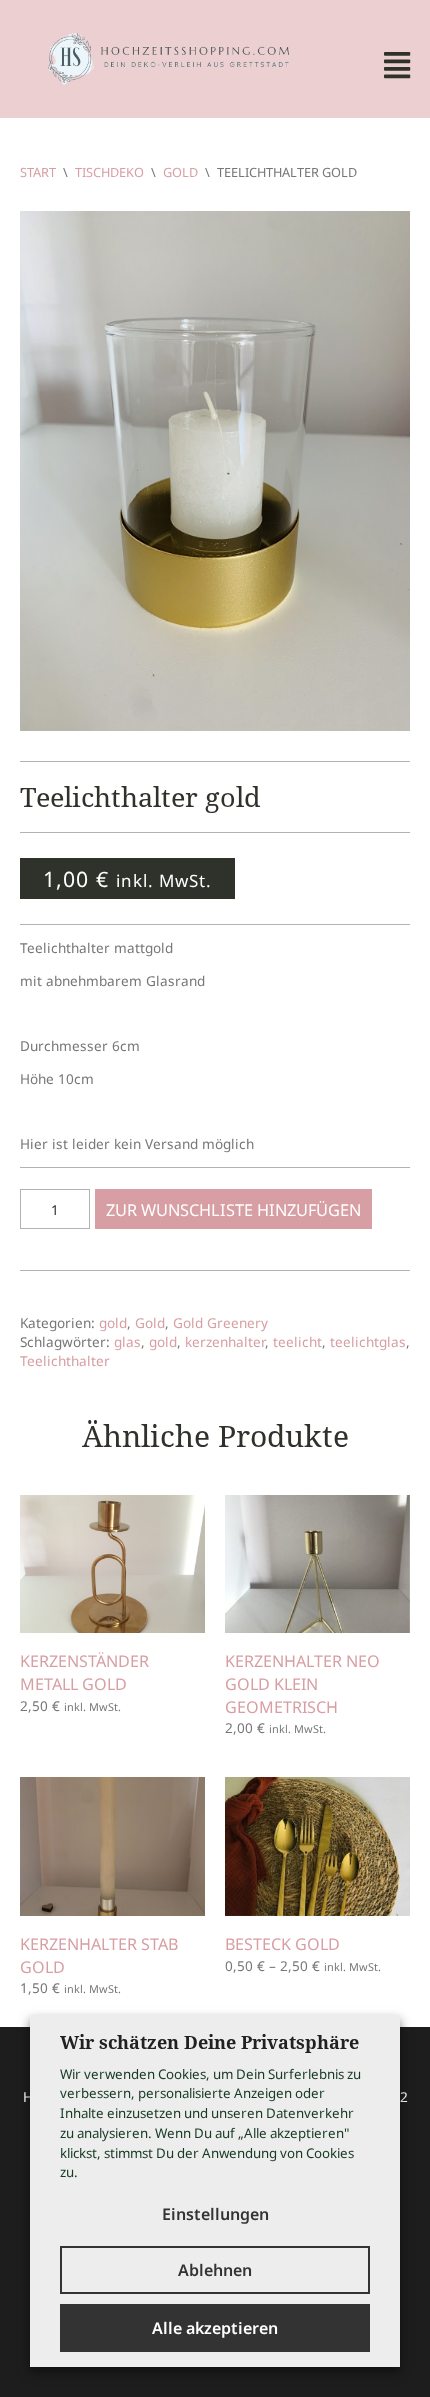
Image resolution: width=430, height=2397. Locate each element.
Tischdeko (109, 172)
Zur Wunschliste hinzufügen (233, 1210)
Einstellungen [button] (215, 2214)
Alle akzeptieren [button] (215, 2328)
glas (127, 1341)
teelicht (297, 1341)
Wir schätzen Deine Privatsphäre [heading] (209, 2042)
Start (38, 172)
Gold (180, 172)
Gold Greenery (220, 1322)
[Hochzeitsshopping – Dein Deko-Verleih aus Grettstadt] (156, 56)
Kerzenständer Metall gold (84, 1672)
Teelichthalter (65, 1360)
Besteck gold (282, 1944)
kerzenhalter (225, 1341)
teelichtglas (368, 1341)
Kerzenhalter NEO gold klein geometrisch (302, 1683)
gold (113, 1322)
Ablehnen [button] (215, 2270)
